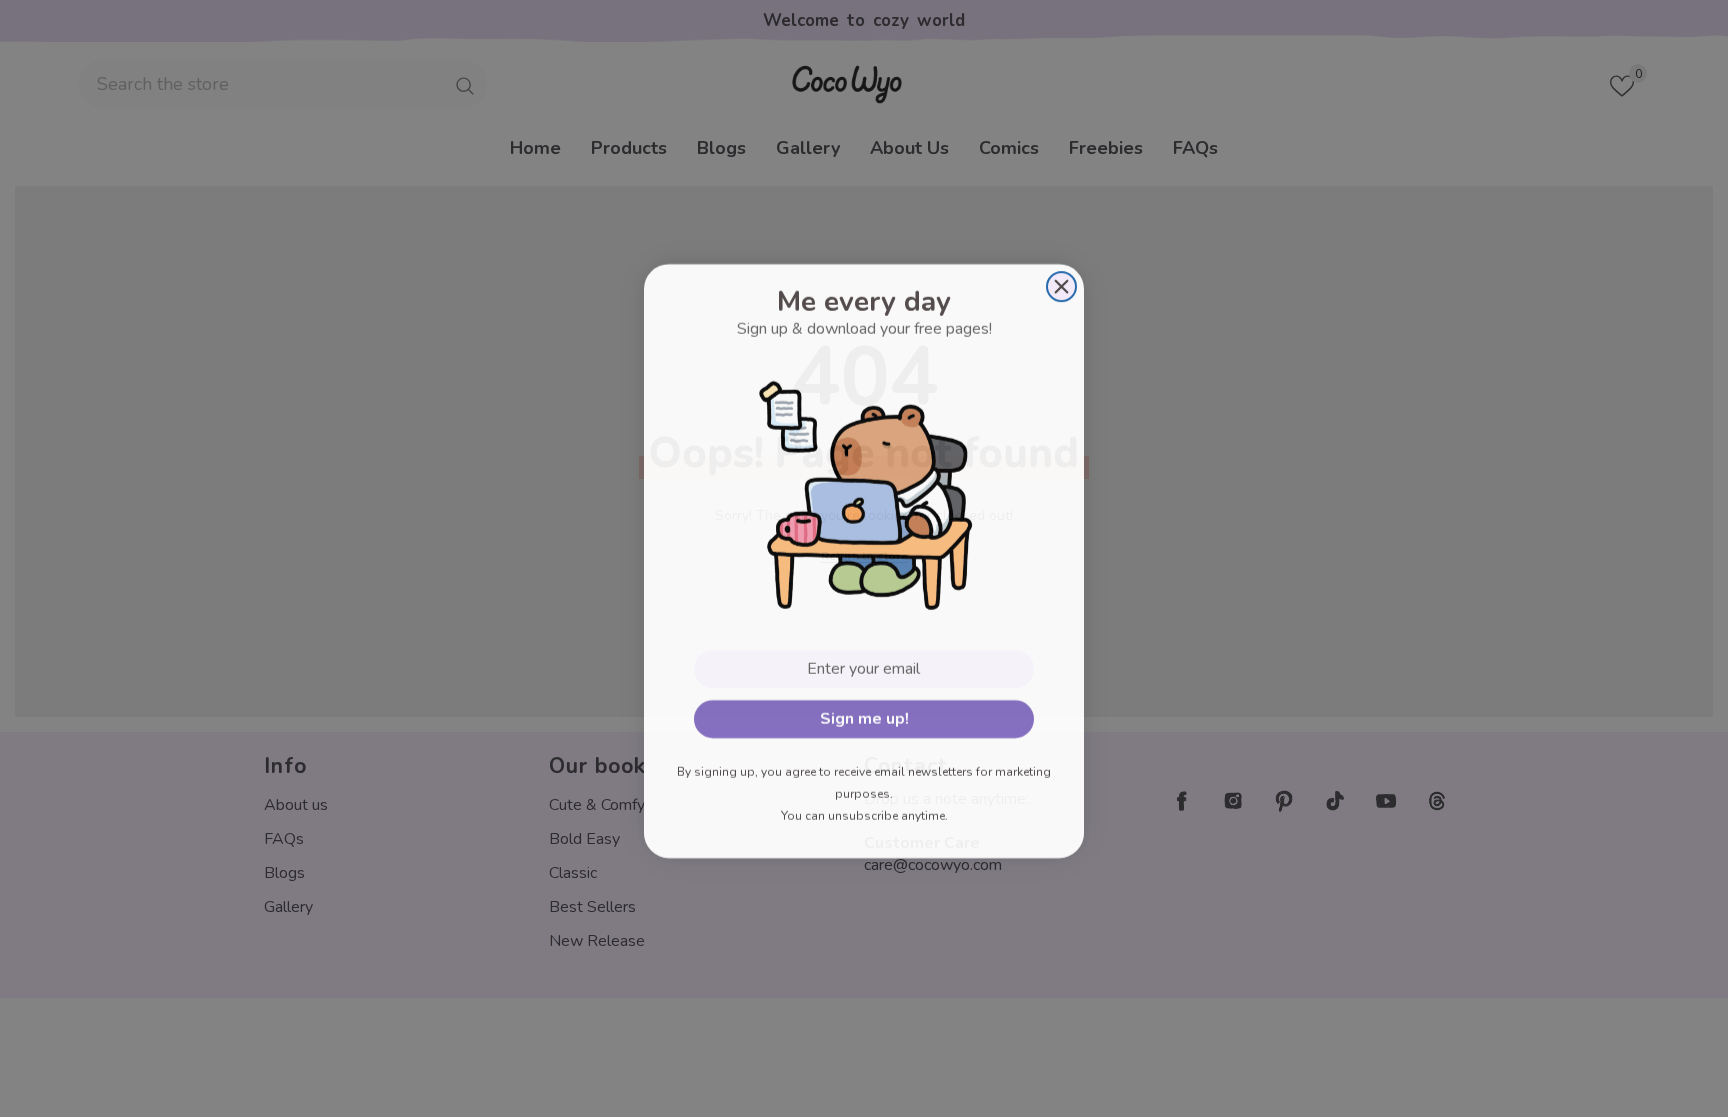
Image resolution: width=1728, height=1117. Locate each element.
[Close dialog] (1061, 284)
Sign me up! (864, 717)
